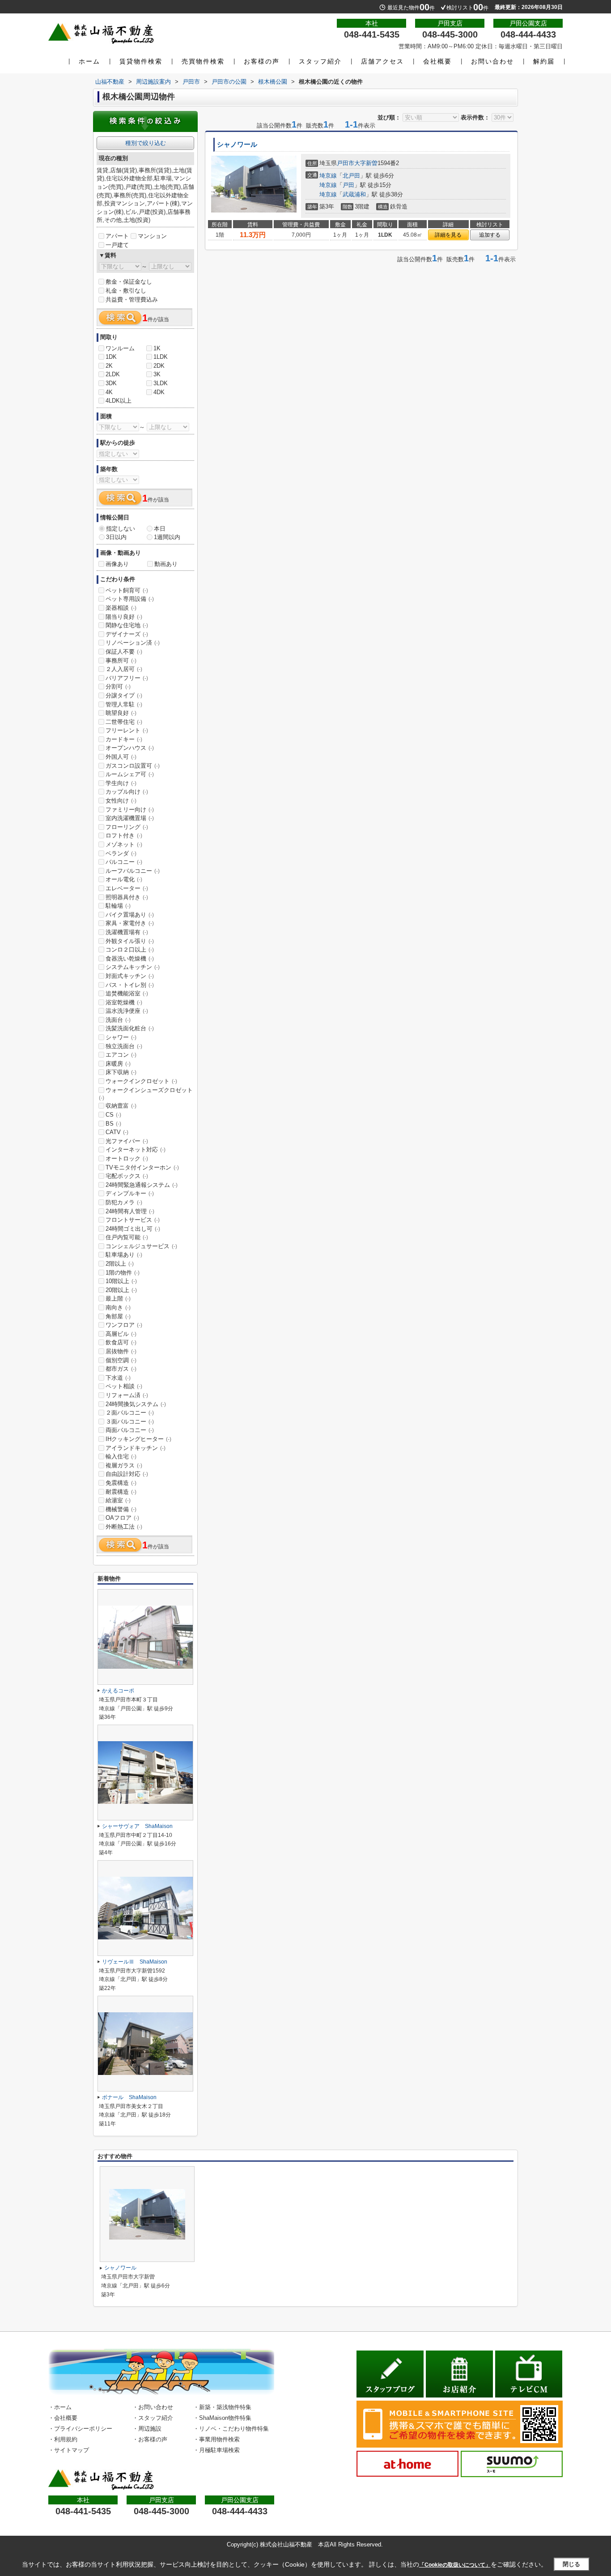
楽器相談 (121, 608)
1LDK (161, 357)
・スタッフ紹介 (153, 2418)
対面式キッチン (130, 976)
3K (157, 374)
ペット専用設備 (130, 599)
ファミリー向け (130, 810)
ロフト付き (124, 835)
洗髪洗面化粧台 (130, 1028)
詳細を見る (448, 235)
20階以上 (121, 1290)
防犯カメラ (124, 1202)
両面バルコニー (130, 1430)
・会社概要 (63, 2418)
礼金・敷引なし (126, 291)
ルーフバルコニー (133, 871)
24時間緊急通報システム (142, 1185)
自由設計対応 (127, 1474)
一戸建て (117, 245)
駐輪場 (118, 906)
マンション (152, 236)
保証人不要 (124, 652)
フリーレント (127, 730)
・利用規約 (63, 2439)
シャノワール (237, 145)
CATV (117, 1132)
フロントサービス (133, 1220)
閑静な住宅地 (127, 625)
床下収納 (121, 1072)
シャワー (121, 1037)
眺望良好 (121, 713)
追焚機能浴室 (127, 993)
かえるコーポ (118, 1691)
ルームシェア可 (130, 774)
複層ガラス (124, 1465)
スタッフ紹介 (320, 61)
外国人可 (121, 757)
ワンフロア (124, 1325)
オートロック (127, 1158)
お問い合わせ (492, 61)
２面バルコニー (130, 1413)
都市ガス (121, 1369)
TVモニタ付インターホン (142, 1167)
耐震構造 (121, 1492)
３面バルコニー (130, 1422)
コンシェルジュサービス (141, 1246)
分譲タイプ (124, 695)
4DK (159, 392)
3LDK (161, 383)
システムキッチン (133, 967)
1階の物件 (123, 1273)
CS (113, 1115)
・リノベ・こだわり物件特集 (231, 2429)
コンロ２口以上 (130, 950)
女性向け (121, 801)
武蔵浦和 (354, 194)
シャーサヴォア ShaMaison (137, 1826)
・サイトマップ (69, 2450)
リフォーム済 (127, 1395)
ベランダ (121, 853)
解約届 (544, 61)
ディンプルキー (130, 1193)
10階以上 (121, 1281)
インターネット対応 (136, 1150)
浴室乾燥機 (124, 1002)
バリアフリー (127, 678)
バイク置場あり (130, 915)
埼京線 (328, 176)
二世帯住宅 (124, 722)
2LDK (113, 374)
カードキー (124, 739)
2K (109, 366)
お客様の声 (262, 61)
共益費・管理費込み (132, 300)
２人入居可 (124, 669)
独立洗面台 (124, 1046)
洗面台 (118, 1020)
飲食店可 (121, 1342)
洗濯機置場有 (127, 932)
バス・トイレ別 (130, 985)
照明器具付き (127, 897)
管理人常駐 (124, 704)
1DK (111, 357)
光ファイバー (127, 1141)
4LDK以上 (119, 401)
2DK (159, 366)
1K (157, 348)
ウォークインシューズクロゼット (146, 1094)
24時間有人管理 (130, 1211)
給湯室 (118, 1500)
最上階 (118, 1299)
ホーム (89, 61)
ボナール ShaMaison (129, 2097)
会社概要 (437, 61)
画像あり (117, 564)
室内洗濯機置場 (130, 818)
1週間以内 (167, 537)
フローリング (127, 827)
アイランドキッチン (136, 1448)
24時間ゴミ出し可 (133, 1229)
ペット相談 (124, 1386)
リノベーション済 (133, 643)
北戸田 (351, 176)
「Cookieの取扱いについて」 (455, 2565)
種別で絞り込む (146, 143)
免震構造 (121, 1483)
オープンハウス (130, 748)
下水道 (118, 1378)
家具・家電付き (130, 923)
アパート (117, 236)
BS (113, 1124)
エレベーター (127, 888)
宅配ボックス (127, 1176)
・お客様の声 (150, 2439)
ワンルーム (120, 348)
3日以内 (116, 537)
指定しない (121, 529)
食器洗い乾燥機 (130, 959)
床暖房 (118, 1064)
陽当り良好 (124, 617)
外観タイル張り (130, 941)
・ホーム (60, 2407)
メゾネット (124, 844)
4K (109, 392)
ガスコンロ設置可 (133, 766)
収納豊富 (121, 1106)
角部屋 (118, 1316)
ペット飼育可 (127, 590)
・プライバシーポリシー (80, 2429)
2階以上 (120, 1264)
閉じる (571, 2564)
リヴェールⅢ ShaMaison (135, 1962)
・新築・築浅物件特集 (222, 2407)
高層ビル (121, 1334)
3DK (111, 383)
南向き (118, 1307)
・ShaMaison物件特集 (222, 2418)
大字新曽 (366, 163)
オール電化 (124, 879)
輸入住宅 (121, 1456)
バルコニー (124, 862)
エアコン (121, 1055)
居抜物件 (121, 1351)
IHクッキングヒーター (138, 1439)
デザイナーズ (127, 634)
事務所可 (121, 661)
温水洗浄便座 (127, 1011)
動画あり (166, 564)
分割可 (118, 687)
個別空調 (121, 1360)
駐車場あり (124, 1255)
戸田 (348, 185)
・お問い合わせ (153, 2407)
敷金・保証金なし (129, 282)
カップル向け (127, 792)
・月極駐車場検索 (216, 2450)
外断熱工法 (124, 1527)
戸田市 (346, 163)
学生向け (121, 783)
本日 (160, 529)
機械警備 (121, 1509)
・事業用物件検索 (216, 2439)
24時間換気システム (136, 1404)
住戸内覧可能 (127, 1237)
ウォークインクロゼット (141, 1081)
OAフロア (122, 1518)
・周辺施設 (147, 2429)
